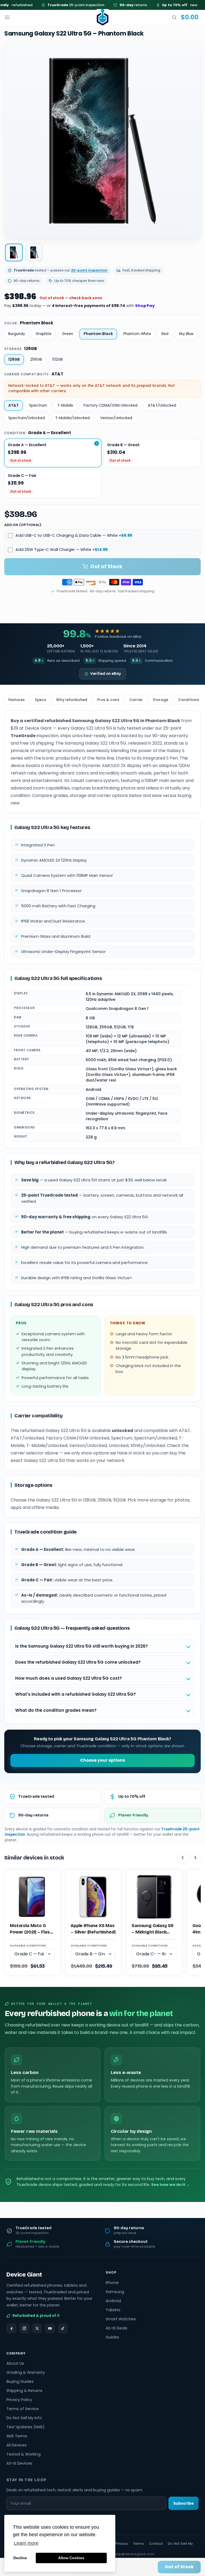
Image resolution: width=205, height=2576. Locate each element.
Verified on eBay (106, 674)
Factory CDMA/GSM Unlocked (111, 405)
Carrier (136, 700)
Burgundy (17, 334)
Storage (160, 700)
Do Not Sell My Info (24, 2418)
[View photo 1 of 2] (14, 252)
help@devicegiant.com (134, 2554)
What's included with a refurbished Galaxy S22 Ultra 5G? (76, 1694)
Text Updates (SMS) (25, 2427)
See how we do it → (171, 2185)
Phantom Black (98, 334)
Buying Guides (20, 2382)
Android (113, 2301)
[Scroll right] (195, 1858)
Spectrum (38, 405)
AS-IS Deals (117, 2328)
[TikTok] (63, 2328)
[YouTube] (50, 2328)
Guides (112, 2337)
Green (68, 334)
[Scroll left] (183, 1858)
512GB (58, 359)
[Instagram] (24, 2328)
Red (165, 334)
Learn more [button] (26, 2543)
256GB (36, 359)
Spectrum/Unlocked (27, 418)
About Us (15, 2363)
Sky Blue (186, 334)
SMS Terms (17, 2436)
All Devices (17, 2445)
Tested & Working (23, 2454)
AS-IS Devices (19, 2463)
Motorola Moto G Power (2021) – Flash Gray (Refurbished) (31, 1929)
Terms (138, 2544)
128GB (14, 359)
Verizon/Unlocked (116, 418)
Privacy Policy (19, 2400)
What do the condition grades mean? (56, 1710)
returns (114, 5)
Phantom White (137, 334)
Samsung (115, 2292)
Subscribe (184, 2503)
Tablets (113, 2310)
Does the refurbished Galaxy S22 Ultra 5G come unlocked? (78, 1662)
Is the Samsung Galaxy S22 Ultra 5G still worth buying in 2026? (82, 1646)
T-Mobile (65, 405)
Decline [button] (20, 2558)
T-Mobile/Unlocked (72, 418)
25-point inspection (57, 5)
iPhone (112, 2283)
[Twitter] (37, 2328)
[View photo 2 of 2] (34, 252)
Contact (156, 2544)
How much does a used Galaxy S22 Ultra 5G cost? (69, 1678)
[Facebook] (11, 2328)
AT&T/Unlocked (162, 405)
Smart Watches (121, 2319)
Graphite (44, 334)
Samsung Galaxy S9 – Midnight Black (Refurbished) (153, 1929)
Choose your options (103, 1760)
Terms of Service (23, 2409)
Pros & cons (108, 700)
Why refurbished (72, 700)
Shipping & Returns (24, 2391)
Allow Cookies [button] (71, 2558)
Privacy (122, 2544)
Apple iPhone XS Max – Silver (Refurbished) (93, 1929)
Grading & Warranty (26, 2372)
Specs (40, 700)
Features (17, 700)
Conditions (189, 700)
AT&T (13, 405)
